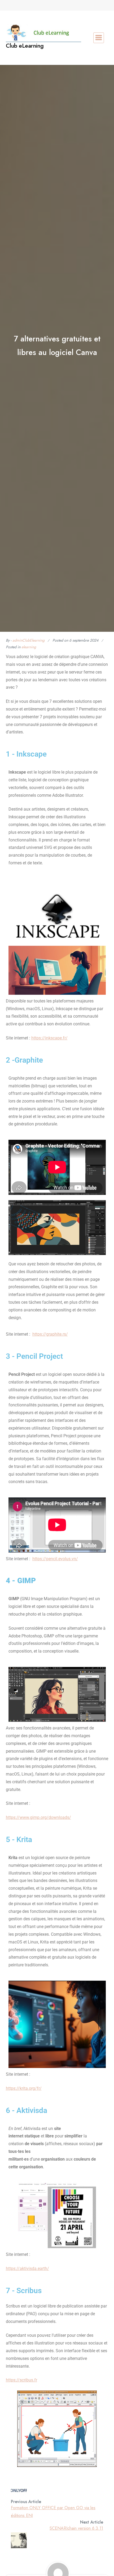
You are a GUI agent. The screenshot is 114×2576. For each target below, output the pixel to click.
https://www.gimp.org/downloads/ (38, 1817)
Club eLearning (25, 46)
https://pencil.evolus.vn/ (55, 1559)
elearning (29, 647)
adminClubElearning (28, 640)
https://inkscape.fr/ (49, 1038)
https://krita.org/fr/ (24, 2088)
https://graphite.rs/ (50, 1334)
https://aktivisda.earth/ (27, 2269)
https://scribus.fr (21, 2380)
